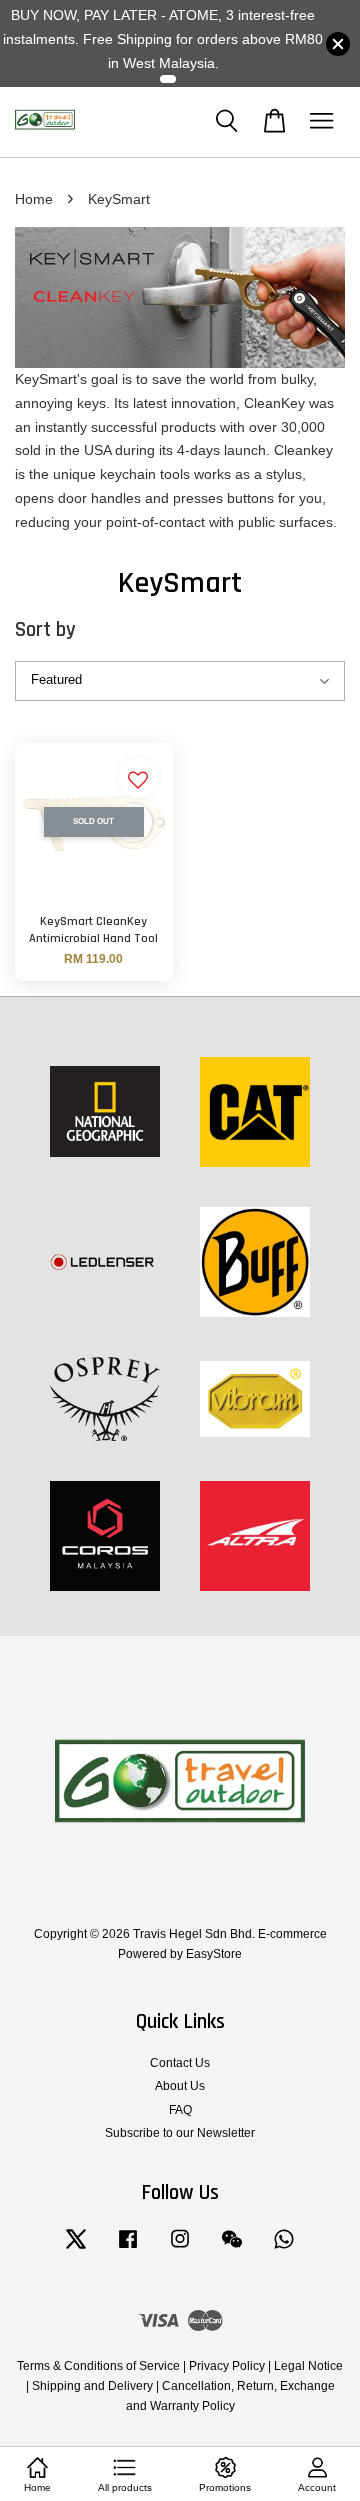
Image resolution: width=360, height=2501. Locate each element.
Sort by (45, 629)
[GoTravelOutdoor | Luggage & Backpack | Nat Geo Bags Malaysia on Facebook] (128, 2249)
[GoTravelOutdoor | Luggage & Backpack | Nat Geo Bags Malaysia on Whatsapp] (284, 2249)
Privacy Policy (227, 2366)
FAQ (180, 2110)
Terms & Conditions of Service (98, 2366)
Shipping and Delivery (92, 2386)
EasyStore (214, 1954)
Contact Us (180, 2063)
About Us (180, 2086)
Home (34, 199)
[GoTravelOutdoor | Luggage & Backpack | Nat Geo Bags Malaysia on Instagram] (180, 2249)
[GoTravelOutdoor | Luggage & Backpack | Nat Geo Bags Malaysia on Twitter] (76, 2249)
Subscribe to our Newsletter (180, 2133)
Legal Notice (308, 2366)
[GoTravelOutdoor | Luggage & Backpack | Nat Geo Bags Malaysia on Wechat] (232, 2249)
